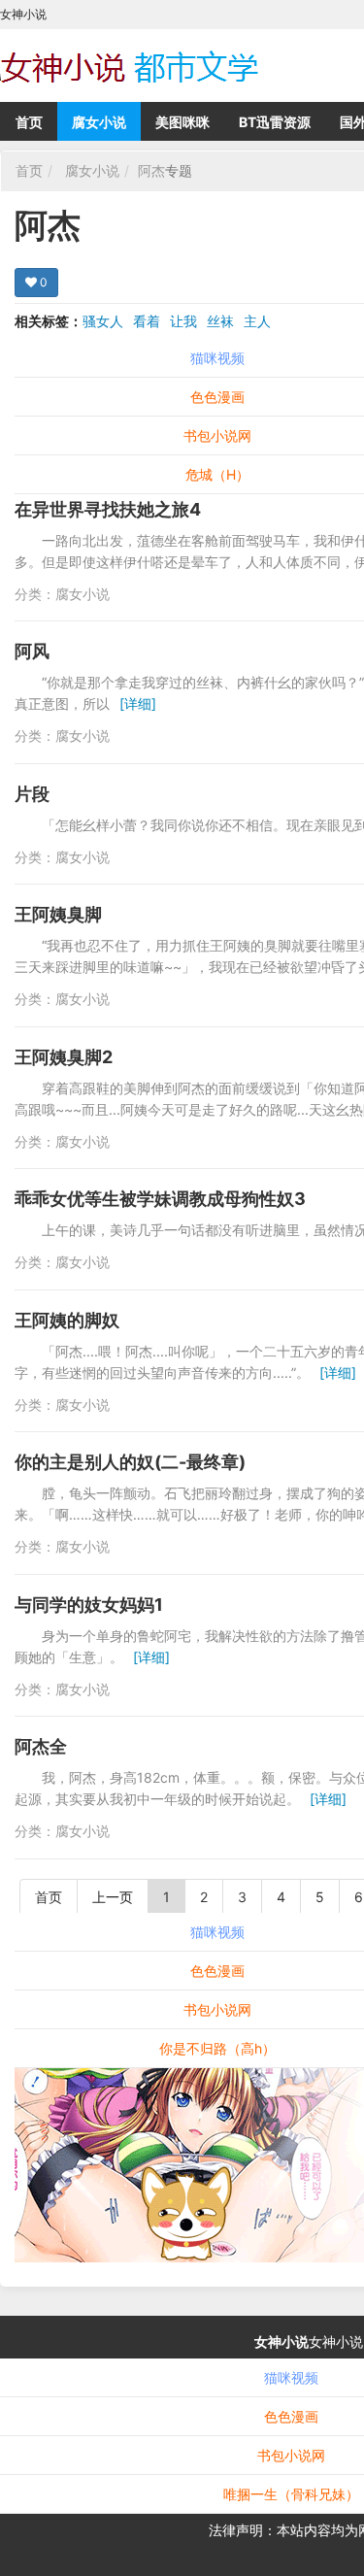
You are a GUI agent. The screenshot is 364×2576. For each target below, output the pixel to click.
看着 (147, 321)
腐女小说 (99, 122)
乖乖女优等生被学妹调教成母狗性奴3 (160, 1199)
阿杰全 (41, 1746)
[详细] (138, 703)
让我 (183, 321)
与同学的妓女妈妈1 (89, 1605)
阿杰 (151, 170)
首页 (29, 122)
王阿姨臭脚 (58, 914)
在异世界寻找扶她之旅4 (108, 509)
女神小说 (281, 2342)
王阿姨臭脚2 (64, 1057)
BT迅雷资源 (275, 122)
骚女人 (103, 321)
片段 (32, 794)
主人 (257, 321)
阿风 (32, 651)
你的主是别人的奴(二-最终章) (130, 1462)
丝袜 (220, 321)
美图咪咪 (182, 122)
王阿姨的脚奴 (67, 1320)
